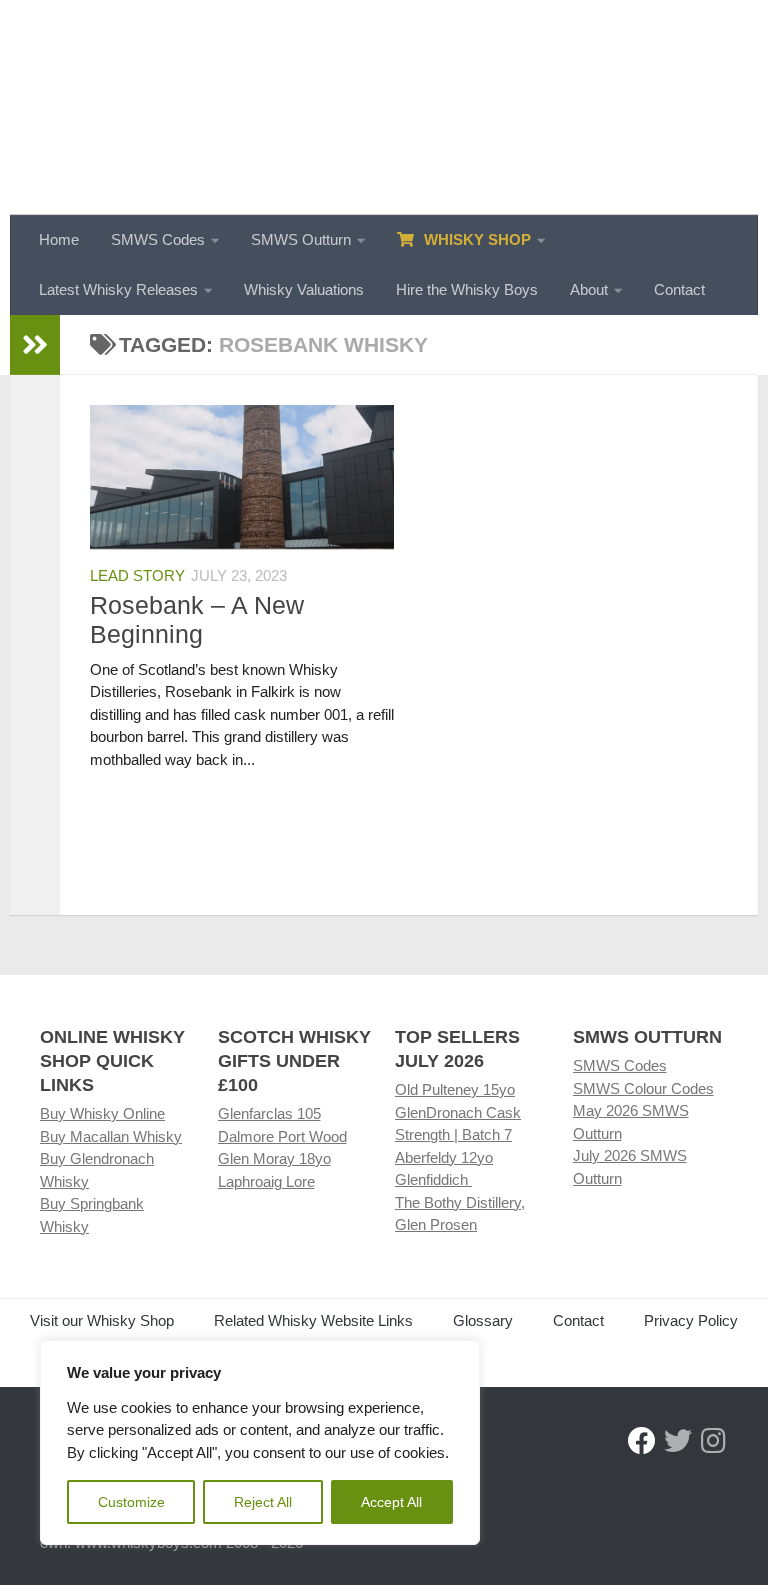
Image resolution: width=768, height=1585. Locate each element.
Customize (131, 1502)
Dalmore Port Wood (282, 1136)
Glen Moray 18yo (274, 1158)
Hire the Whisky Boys (467, 289)
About (589, 289)
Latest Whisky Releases (118, 289)
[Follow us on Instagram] (714, 1441)
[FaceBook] (642, 1441)
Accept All (391, 1502)
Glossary (483, 1320)
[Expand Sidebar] (35, 345)
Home (59, 239)
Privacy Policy (691, 1320)
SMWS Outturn (301, 239)
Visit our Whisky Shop (102, 1320)
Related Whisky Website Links (313, 1320)
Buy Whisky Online (102, 1113)
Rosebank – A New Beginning (197, 619)
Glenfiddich (433, 1179)
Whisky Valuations (304, 289)
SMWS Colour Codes (643, 1088)
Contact (679, 289)
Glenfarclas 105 (269, 1113)
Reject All (263, 1502)
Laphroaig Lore (266, 1181)
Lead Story (137, 575)
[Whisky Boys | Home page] (384, 107)
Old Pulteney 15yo (455, 1089)
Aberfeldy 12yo (444, 1157)
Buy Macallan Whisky (111, 1136)
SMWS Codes (158, 239)
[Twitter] (678, 1441)
